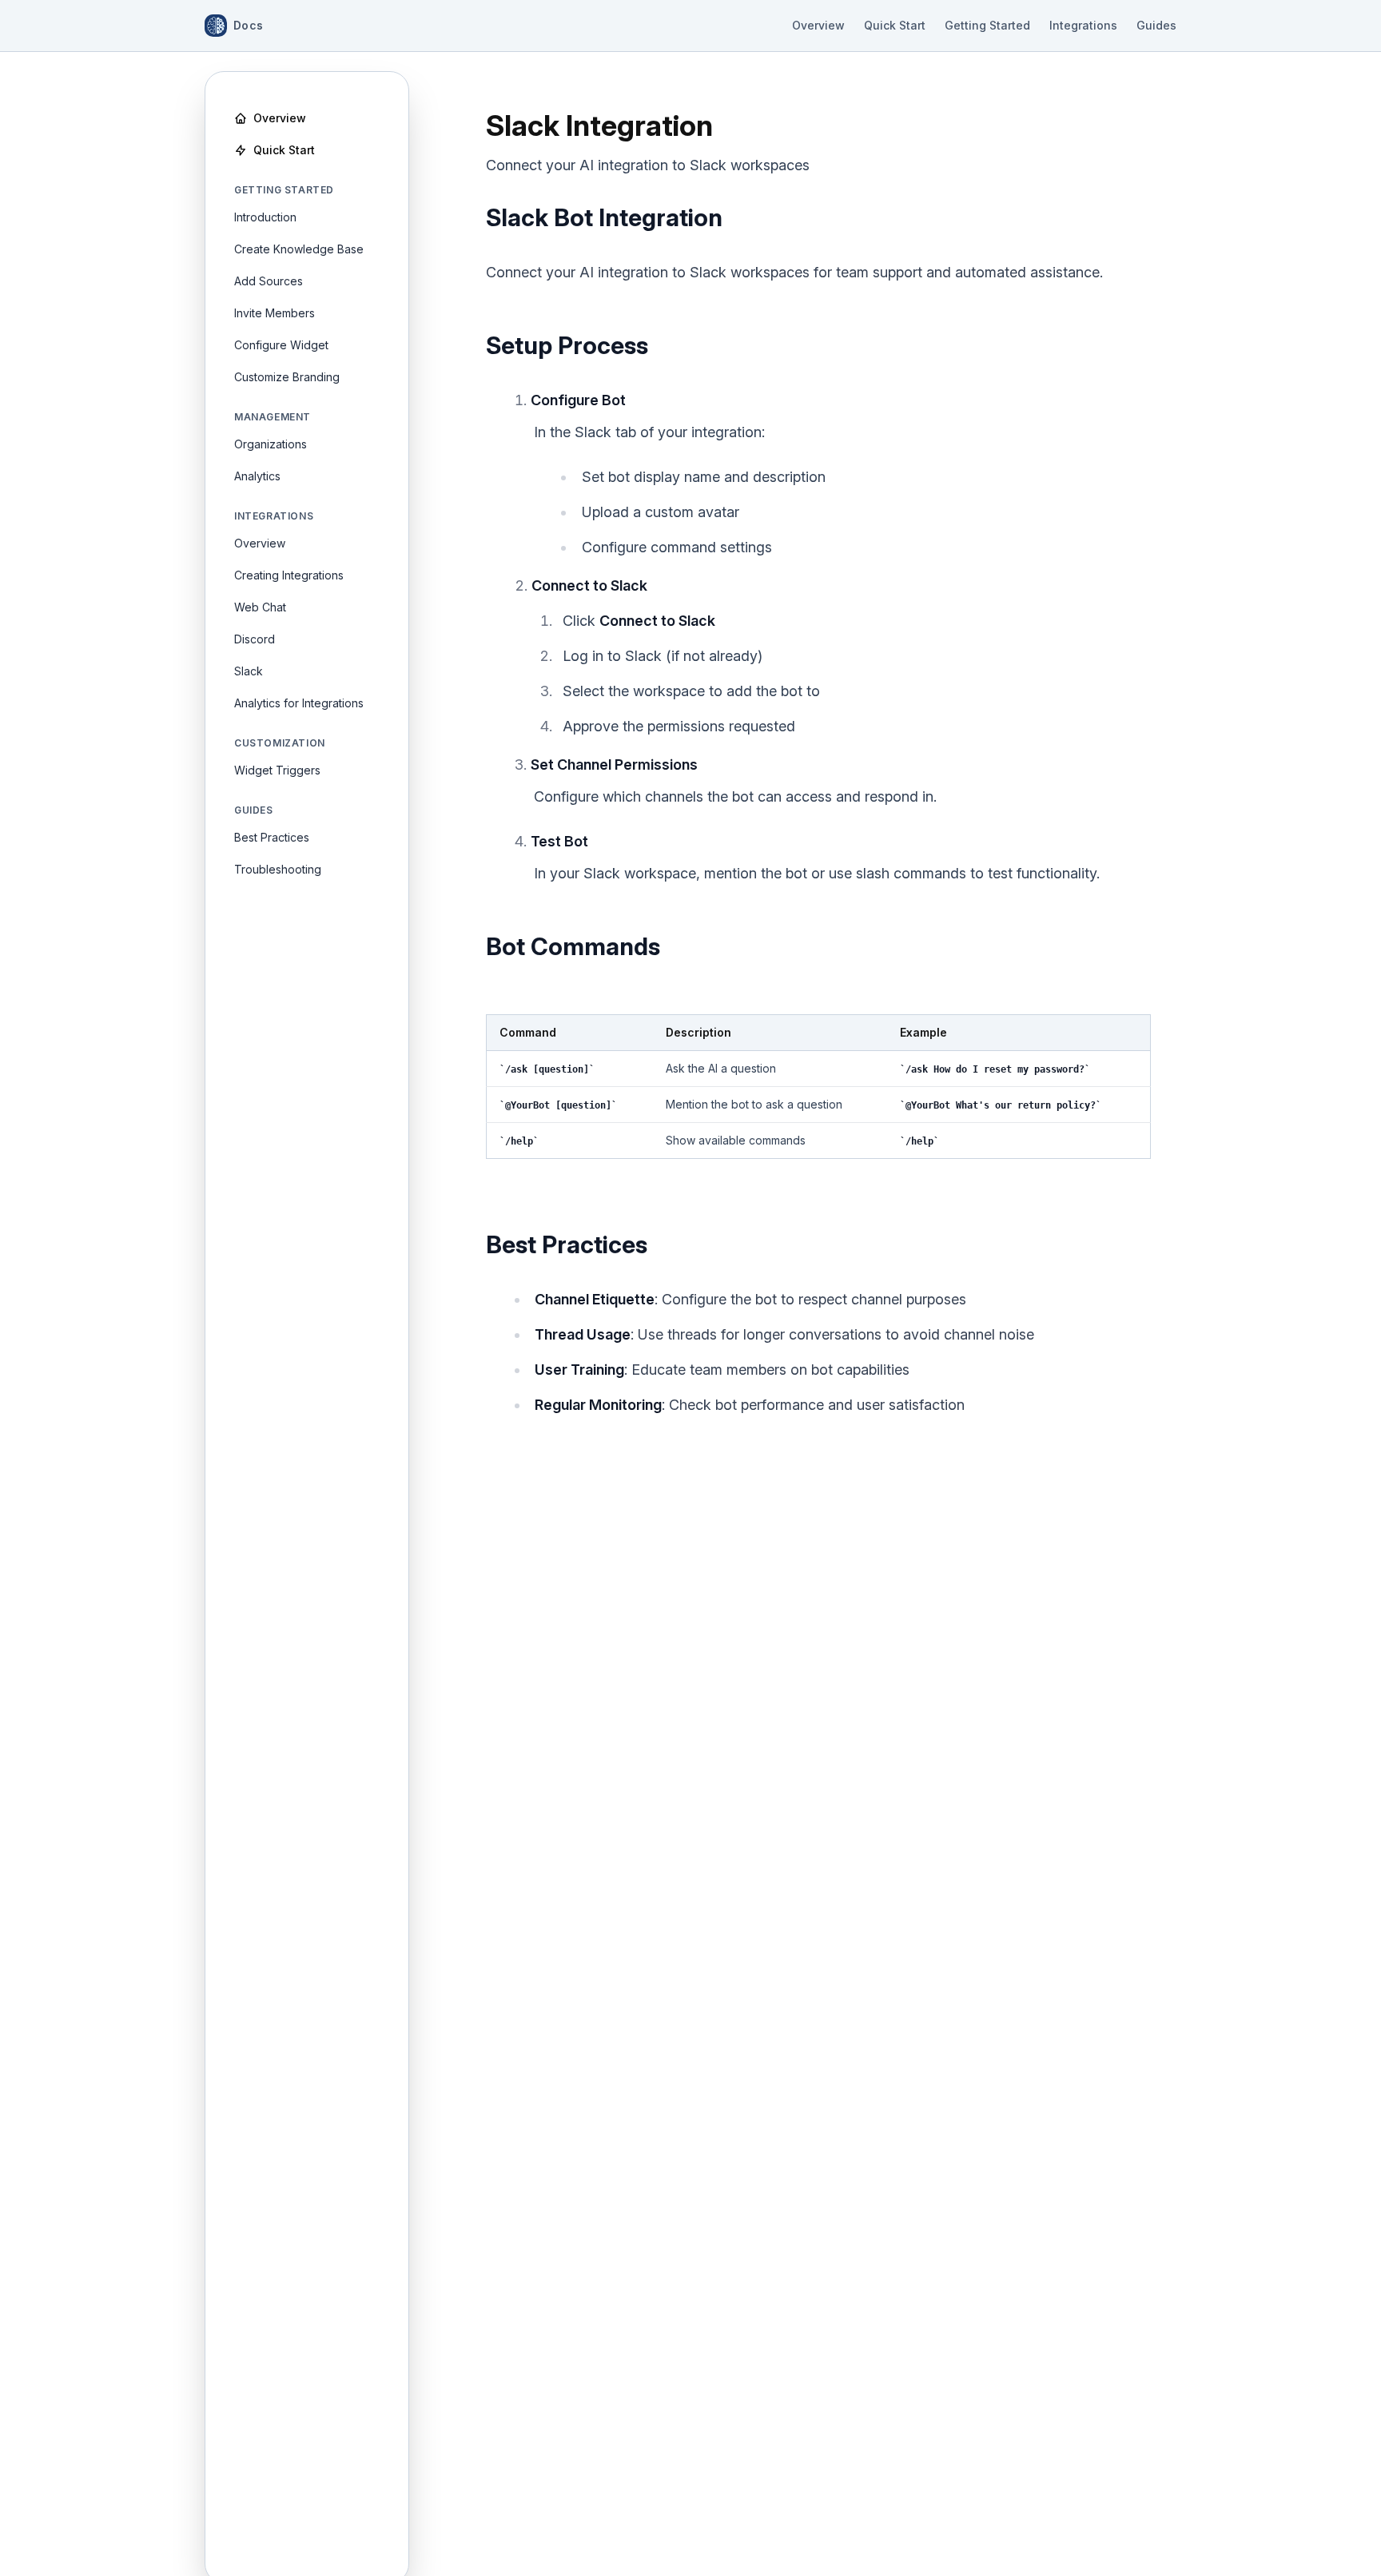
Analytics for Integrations (299, 703)
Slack (249, 671)
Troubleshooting (278, 869)
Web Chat (260, 607)
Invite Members (275, 313)
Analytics (257, 476)
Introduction (265, 217)
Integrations (1083, 25)
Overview (818, 25)
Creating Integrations (289, 575)
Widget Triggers (277, 770)
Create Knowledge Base (299, 249)
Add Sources (269, 281)
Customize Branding (287, 377)
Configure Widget (281, 345)
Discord (255, 639)
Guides (1156, 25)
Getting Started (987, 25)
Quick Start (895, 25)
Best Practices (272, 837)
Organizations (271, 444)
